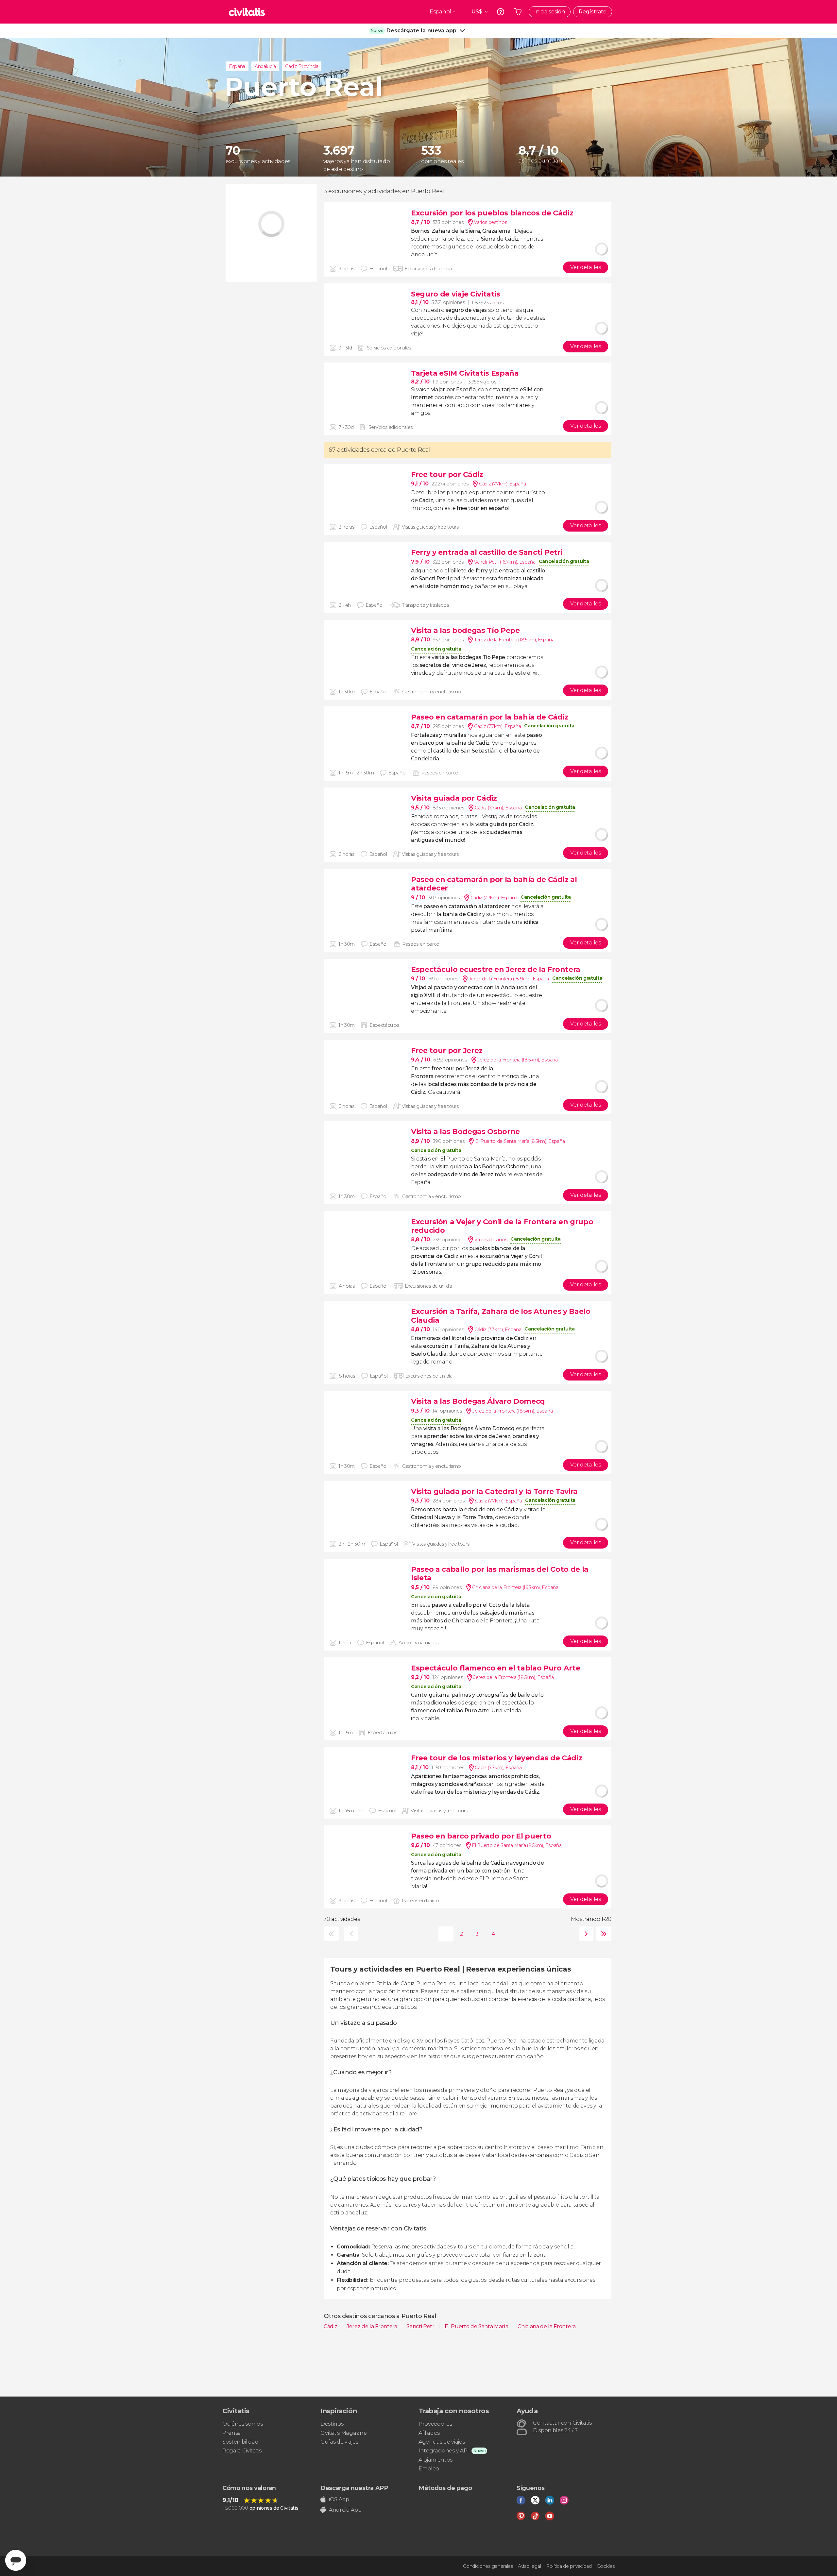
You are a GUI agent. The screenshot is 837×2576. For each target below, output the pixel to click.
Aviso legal (529, 2566)
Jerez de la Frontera (372, 2326)
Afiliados (429, 2433)
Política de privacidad (569, 2566)
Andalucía (265, 66)
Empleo (429, 2469)
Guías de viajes (339, 2442)
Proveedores (435, 2424)
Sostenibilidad (240, 2442)
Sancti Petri (421, 2326)
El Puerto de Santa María (477, 2326)
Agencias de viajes (442, 2442)
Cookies (606, 2566)
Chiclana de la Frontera (547, 2326)
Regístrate (593, 12)
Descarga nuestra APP (354, 2488)
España (237, 66)
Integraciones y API (444, 2451)
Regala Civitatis (242, 2451)
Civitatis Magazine (343, 2433)
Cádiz (331, 2326)
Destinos (332, 2424)
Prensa (232, 2433)
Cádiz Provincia (302, 66)
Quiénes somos (243, 2424)
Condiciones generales (488, 2566)
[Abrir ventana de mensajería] (16, 2560)
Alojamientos (436, 2460)
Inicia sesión (550, 12)
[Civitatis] (247, 12)
